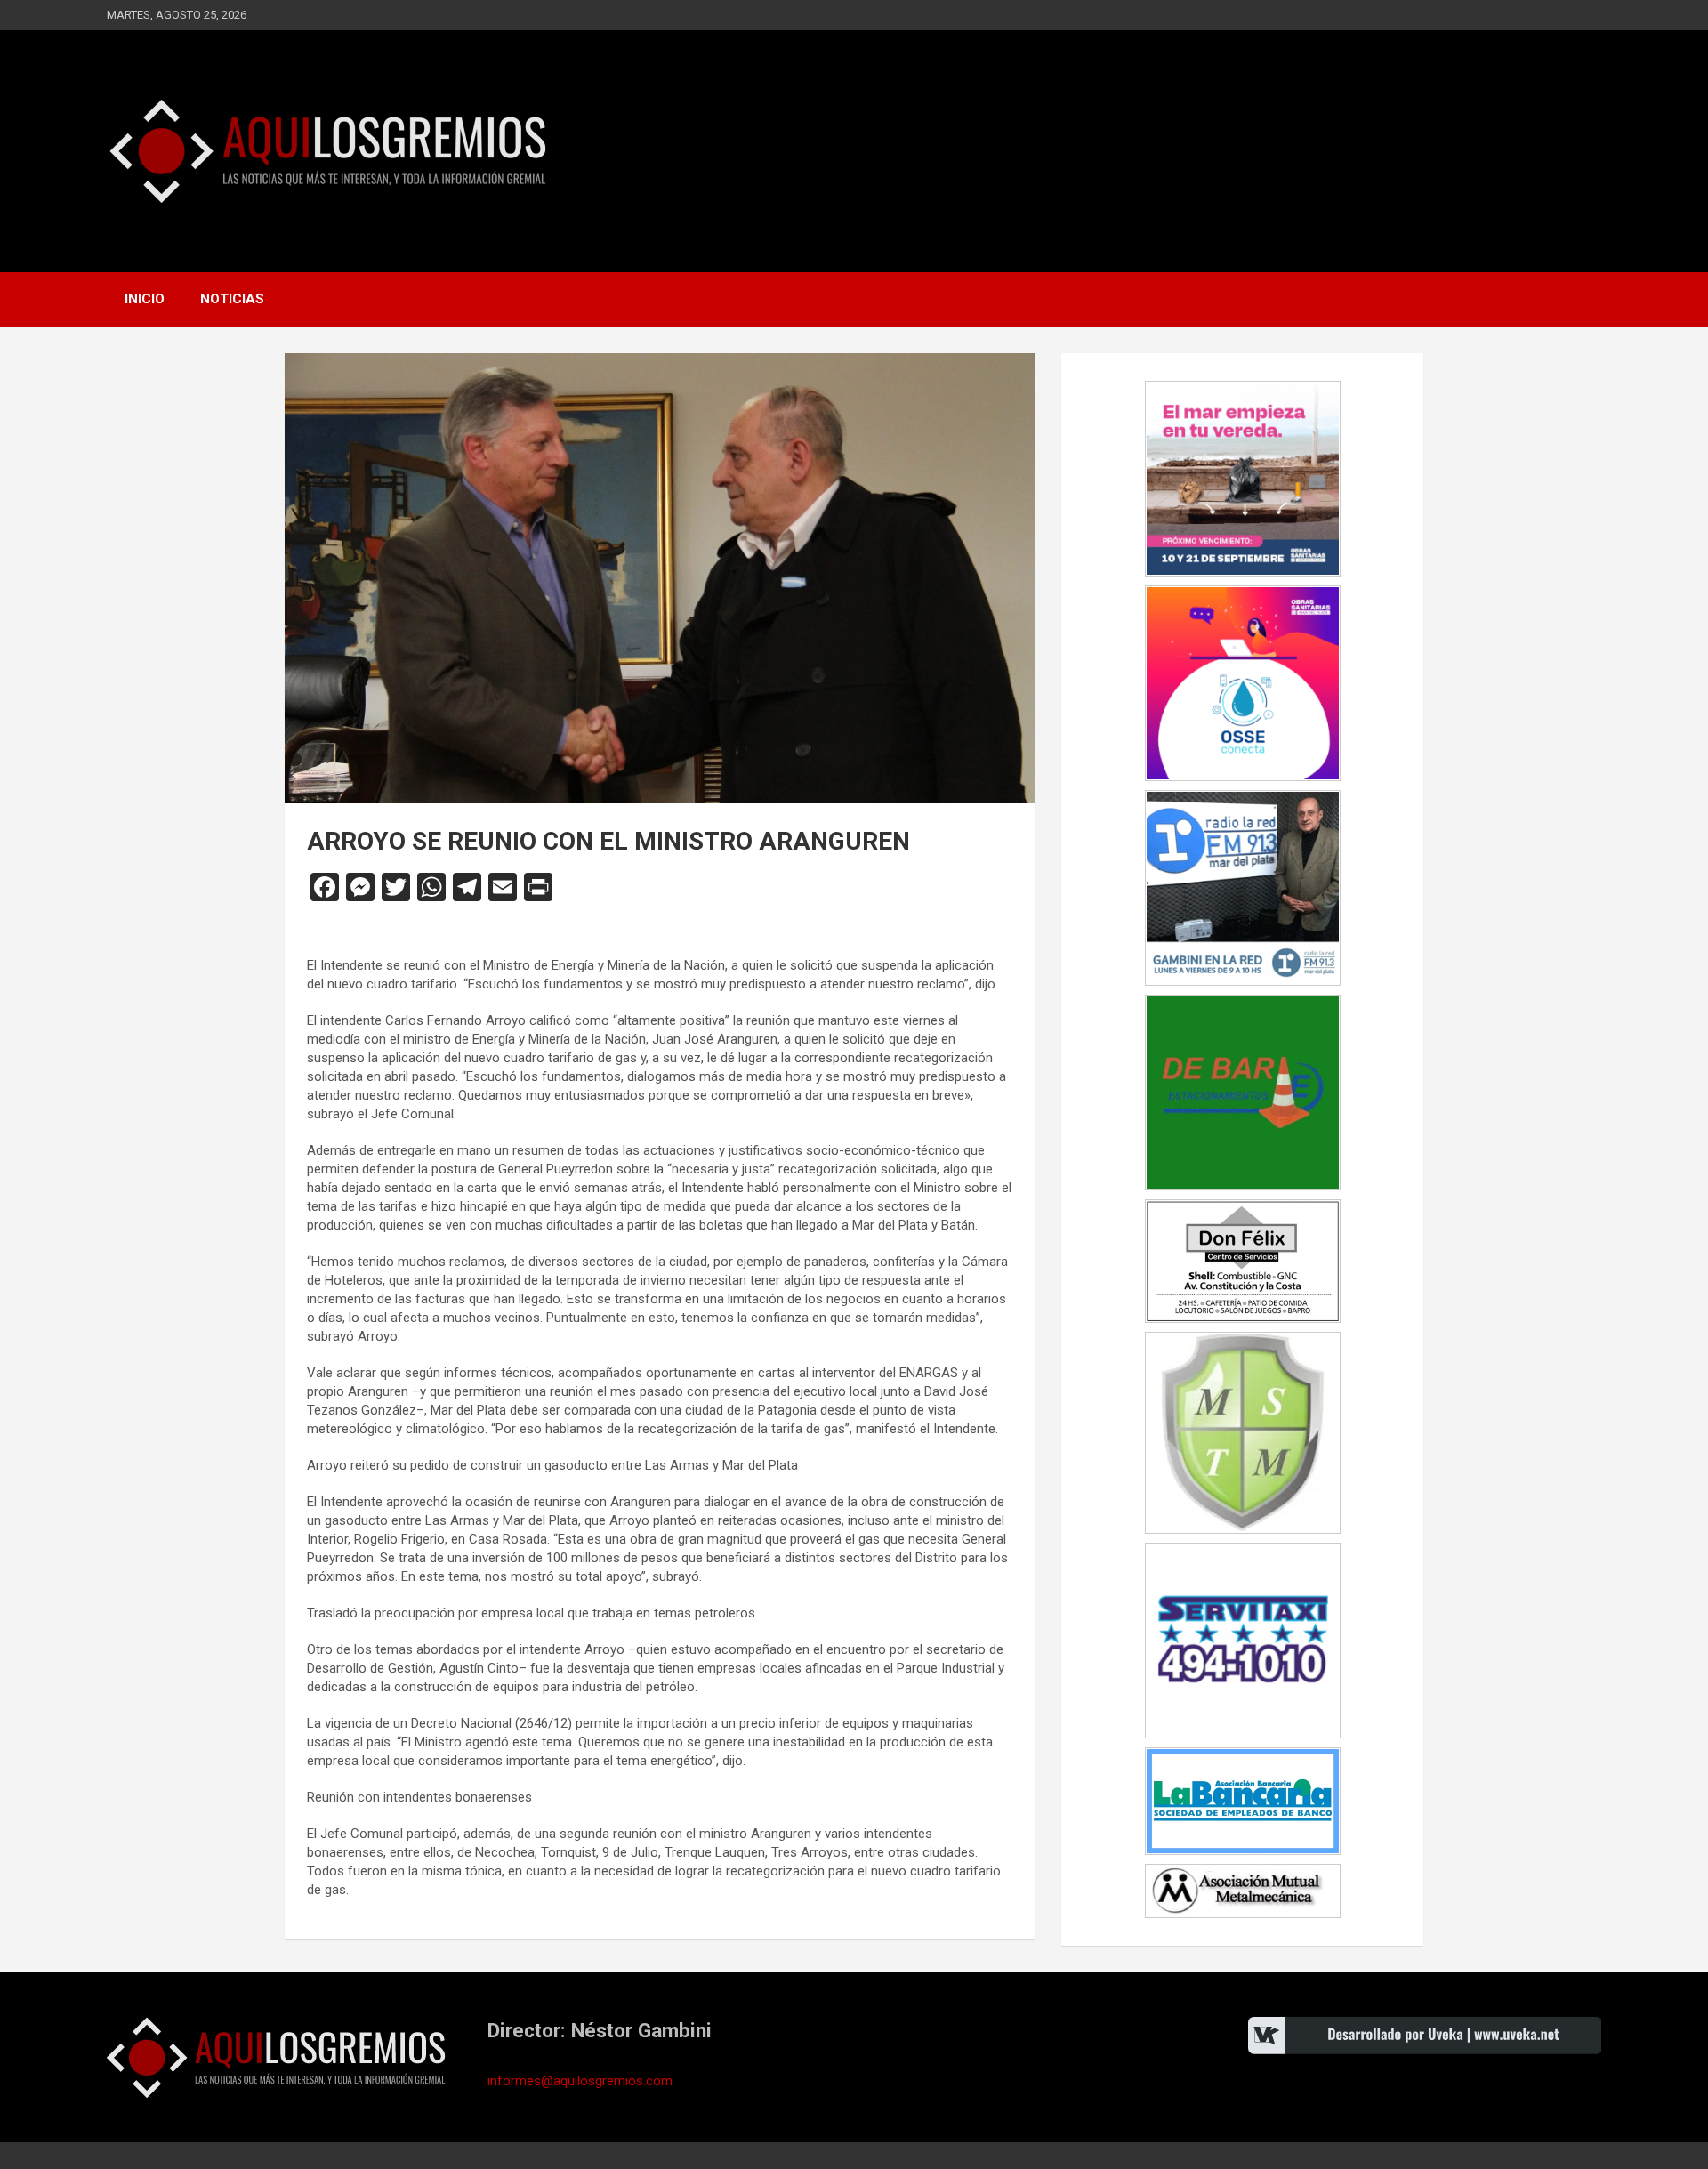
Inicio (145, 299)
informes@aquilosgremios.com (580, 2081)
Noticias (232, 299)
